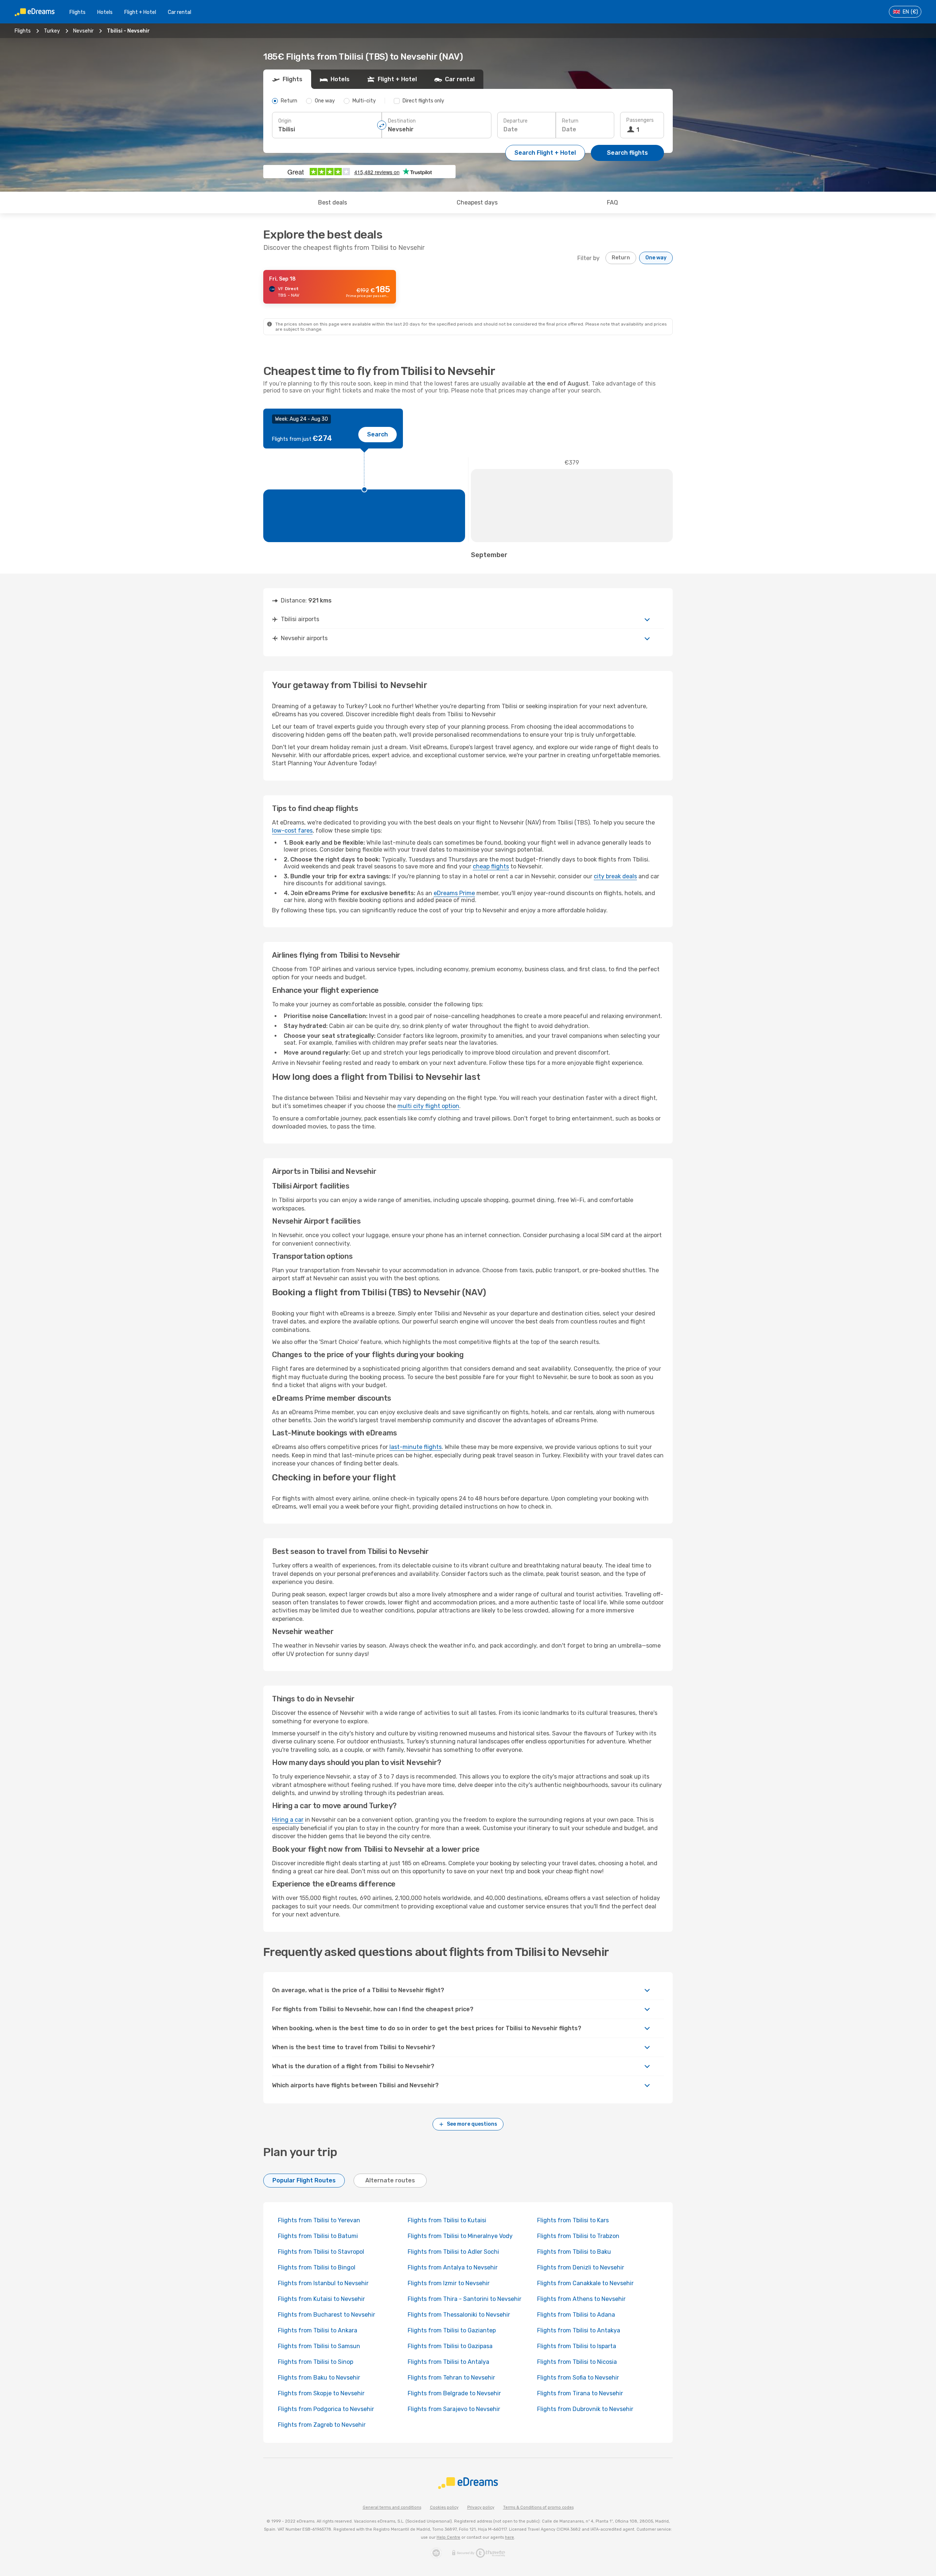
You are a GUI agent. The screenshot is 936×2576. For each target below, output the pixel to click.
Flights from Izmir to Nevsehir (449, 2283)
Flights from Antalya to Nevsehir (453, 2267)
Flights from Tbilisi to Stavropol (321, 2252)
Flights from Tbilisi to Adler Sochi (453, 2252)
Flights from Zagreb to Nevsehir (322, 2425)
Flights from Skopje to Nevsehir (321, 2393)
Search (378, 434)
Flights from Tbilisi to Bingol (317, 2267)
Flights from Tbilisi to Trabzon (578, 2236)
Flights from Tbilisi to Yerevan (319, 2220)
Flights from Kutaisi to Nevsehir (321, 2299)
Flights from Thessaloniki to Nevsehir (459, 2315)
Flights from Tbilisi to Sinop (316, 2362)
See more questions (472, 2124)
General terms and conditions (392, 2507)
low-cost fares (292, 831)
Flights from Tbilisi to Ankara (318, 2330)
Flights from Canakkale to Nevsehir (585, 2283)
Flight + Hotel (140, 12)
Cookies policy (444, 2507)
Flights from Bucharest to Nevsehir (327, 2315)
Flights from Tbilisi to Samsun (319, 2346)
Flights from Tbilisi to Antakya (579, 2330)
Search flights (627, 153)
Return (570, 121)
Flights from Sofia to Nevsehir (578, 2378)
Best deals (333, 202)
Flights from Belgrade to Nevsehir (454, 2393)
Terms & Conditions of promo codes (538, 2507)
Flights (78, 12)
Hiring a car (288, 1820)
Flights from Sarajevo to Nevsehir (454, 2409)
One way (656, 258)
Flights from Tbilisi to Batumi (318, 2236)
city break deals (615, 876)
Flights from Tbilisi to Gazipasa (450, 2346)
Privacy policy (481, 2507)
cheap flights (491, 866)
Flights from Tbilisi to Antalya (448, 2362)
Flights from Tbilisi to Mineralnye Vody (460, 2236)
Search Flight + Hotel (545, 153)
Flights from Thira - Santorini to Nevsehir (465, 2299)
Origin (285, 121)
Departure (516, 121)
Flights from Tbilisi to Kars (573, 2220)
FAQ (612, 202)
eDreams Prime (454, 893)
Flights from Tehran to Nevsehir (451, 2378)
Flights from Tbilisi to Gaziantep (452, 2330)
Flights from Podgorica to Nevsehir (326, 2409)
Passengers (640, 120)
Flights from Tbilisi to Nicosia (577, 2362)
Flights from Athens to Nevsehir (581, 2299)
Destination (402, 121)
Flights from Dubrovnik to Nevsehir (585, 2409)
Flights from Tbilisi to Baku (574, 2252)
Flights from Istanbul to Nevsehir (323, 2283)
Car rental (180, 12)
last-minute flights (416, 1447)
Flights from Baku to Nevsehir (319, 2378)
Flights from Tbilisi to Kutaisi (447, 2220)
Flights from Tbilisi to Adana (576, 2315)
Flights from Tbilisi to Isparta (577, 2346)
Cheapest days (477, 202)
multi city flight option (428, 1106)
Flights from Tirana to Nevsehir (580, 2393)
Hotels (105, 12)
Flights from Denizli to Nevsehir (581, 2267)
